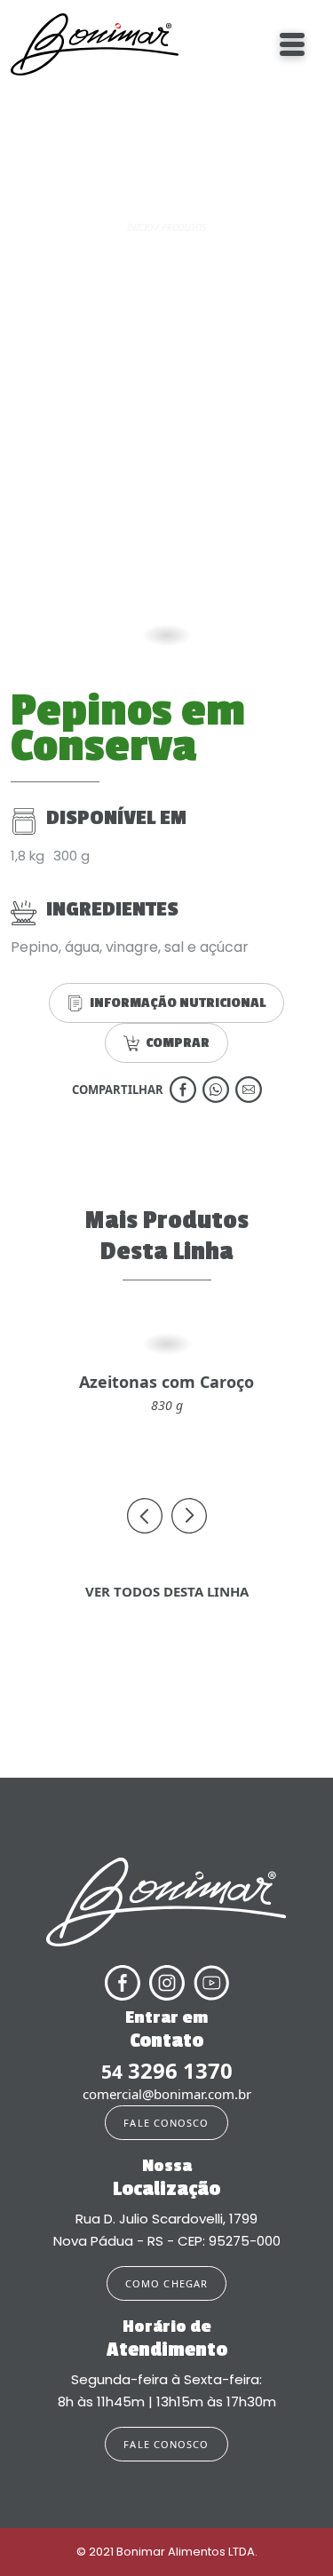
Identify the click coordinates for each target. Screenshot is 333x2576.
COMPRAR (178, 1043)
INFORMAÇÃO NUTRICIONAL (178, 1003)
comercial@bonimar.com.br (167, 2094)
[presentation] (145, 1516)
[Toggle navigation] (292, 44)
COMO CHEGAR (166, 2283)
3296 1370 (167, 2071)
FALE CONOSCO (166, 2123)
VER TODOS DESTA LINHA (167, 1591)
